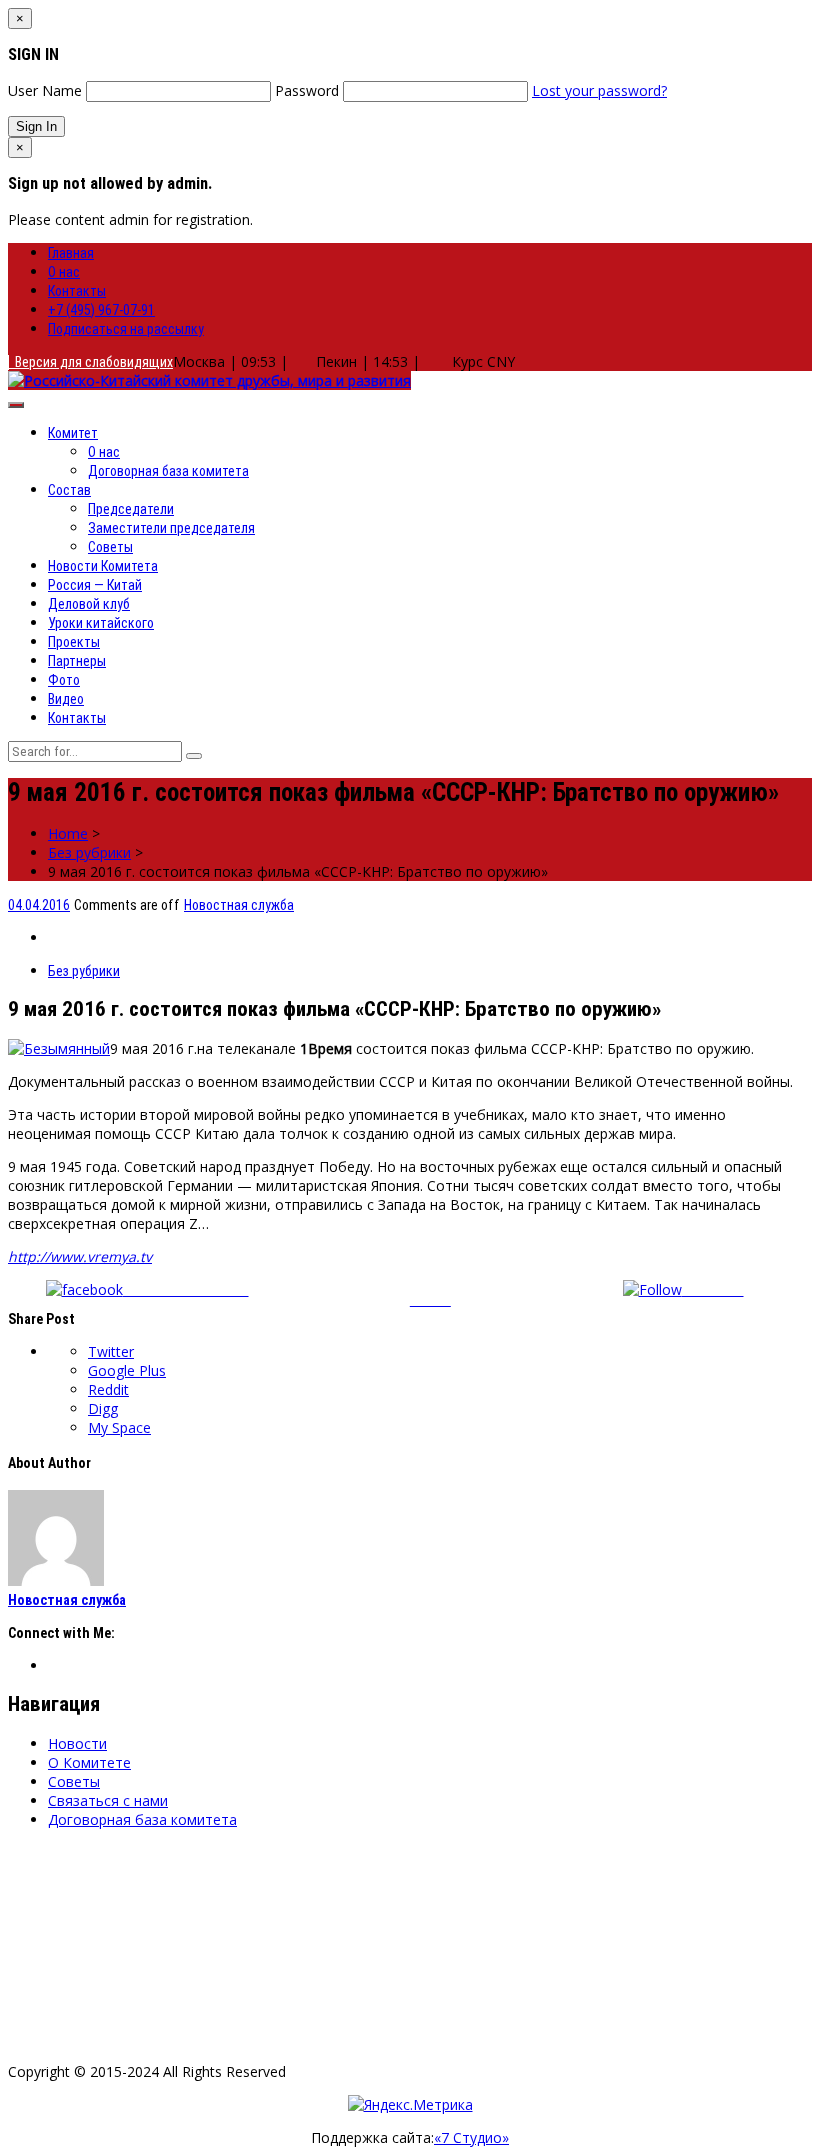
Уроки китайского (101, 623)
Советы (110, 547)
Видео (66, 699)
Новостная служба (239, 905)
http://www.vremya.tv (80, 1256)
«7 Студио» (471, 2137)
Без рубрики (89, 852)
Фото (64, 680)
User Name (45, 90)
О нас (64, 272)
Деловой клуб (89, 604)
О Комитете (89, 1762)
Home (68, 833)
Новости (77, 1743)
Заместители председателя (171, 528)
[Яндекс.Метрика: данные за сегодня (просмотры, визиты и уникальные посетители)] (410, 2104)
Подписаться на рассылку (126, 329)
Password (307, 90)
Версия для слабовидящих (91, 362)
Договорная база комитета (168, 471)
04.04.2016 (39, 905)
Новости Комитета (103, 566)
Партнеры (77, 661)
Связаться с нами (108, 1800)
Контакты (77, 291)
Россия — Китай (95, 585)
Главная (71, 253)
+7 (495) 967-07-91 (101, 310)
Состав (69, 490)
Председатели (131, 509)
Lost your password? (599, 90)
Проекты (74, 642)
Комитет (73, 433)
